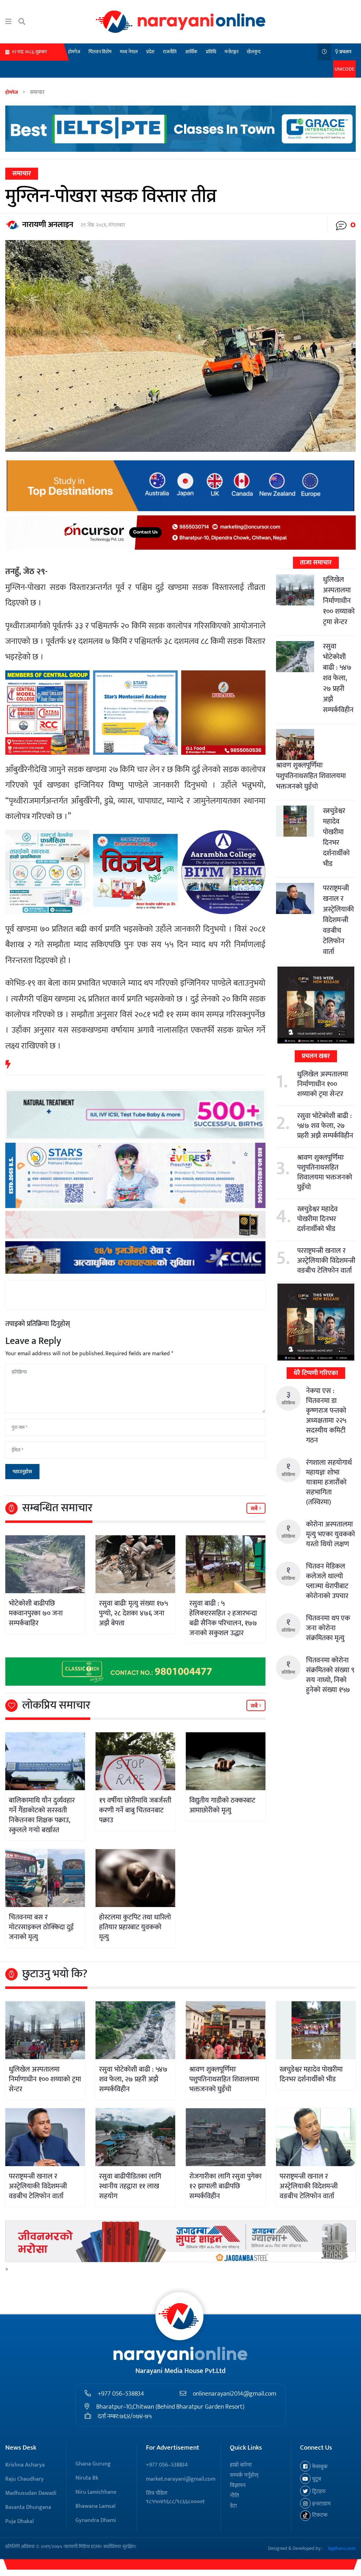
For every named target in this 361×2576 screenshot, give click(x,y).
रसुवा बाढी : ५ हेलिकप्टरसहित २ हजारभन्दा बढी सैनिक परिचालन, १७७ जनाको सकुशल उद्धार (223, 1618)
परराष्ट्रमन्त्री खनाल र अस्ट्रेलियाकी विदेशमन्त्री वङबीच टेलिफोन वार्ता (338, 920)
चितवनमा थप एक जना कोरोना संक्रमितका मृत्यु (328, 1628)
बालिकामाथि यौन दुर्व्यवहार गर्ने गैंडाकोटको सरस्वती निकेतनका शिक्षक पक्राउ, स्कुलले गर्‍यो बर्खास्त (42, 1815)
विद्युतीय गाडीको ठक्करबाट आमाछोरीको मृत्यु (222, 1805)
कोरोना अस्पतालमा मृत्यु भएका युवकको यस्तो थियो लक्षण (331, 1534)
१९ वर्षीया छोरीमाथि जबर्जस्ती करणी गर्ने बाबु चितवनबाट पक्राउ (135, 1810)
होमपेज (74, 52)
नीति (234, 2496)
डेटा (233, 2506)
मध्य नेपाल (129, 52)
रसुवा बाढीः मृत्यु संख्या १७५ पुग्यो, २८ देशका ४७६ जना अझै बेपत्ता (133, 1613)
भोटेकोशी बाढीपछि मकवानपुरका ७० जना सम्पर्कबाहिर (36, 1613)
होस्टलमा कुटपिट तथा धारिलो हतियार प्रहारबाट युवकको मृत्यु (135, 1927)
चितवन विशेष (100, 52)
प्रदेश (150, 52)
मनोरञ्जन (231, 52)
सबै (255, 1509)
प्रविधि (211, 52)
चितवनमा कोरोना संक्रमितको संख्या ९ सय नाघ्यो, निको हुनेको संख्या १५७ (330, 1675)
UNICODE (344, 69)
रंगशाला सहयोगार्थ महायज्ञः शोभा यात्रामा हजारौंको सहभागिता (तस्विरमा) (329, 1482)
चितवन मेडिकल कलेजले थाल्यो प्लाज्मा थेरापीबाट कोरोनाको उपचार (327, 1581)
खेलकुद (254, 52)
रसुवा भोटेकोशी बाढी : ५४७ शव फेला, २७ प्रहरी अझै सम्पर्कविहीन (338, 678)
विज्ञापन (238, 2485)
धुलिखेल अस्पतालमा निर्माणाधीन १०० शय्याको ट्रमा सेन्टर (339, 601)
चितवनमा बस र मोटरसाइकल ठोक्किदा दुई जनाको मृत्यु (41, 1927)
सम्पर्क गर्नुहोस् (244, 2475)
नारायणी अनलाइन (48, 225)
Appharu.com (342, 2548)
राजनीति (170, 52)
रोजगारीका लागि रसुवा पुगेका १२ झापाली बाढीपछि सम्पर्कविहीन (225, 2186)
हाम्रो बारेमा (241, 2465)
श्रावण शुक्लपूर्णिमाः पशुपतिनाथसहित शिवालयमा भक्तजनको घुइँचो (311, 776)
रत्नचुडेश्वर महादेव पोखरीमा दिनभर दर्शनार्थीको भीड (336, 837)
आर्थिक (191, 52)
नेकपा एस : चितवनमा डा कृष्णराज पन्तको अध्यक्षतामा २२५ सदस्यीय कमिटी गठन (326, 1416)
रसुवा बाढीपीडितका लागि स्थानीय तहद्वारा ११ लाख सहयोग (130, 2186)
